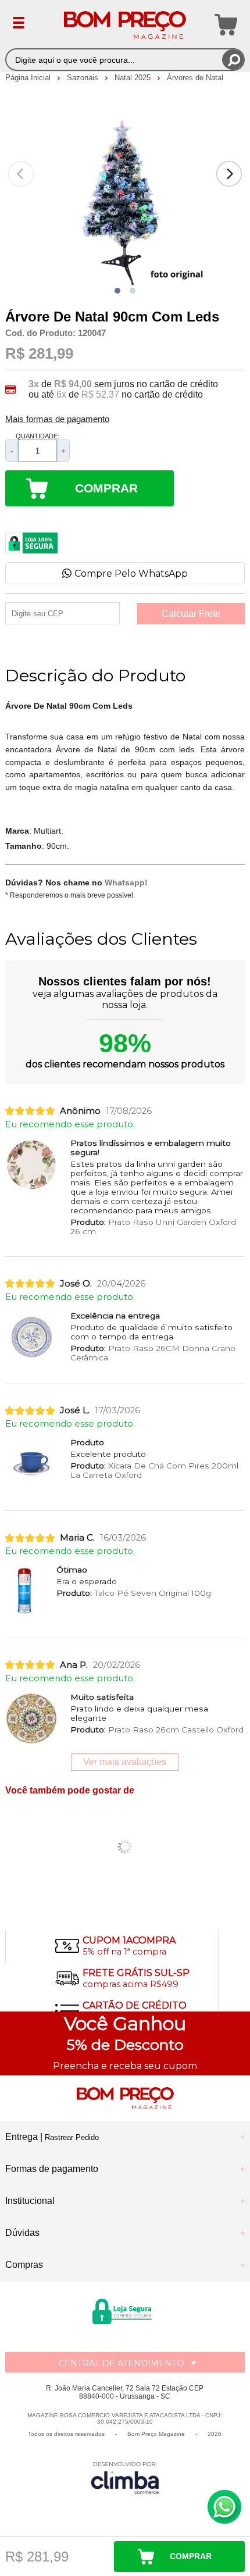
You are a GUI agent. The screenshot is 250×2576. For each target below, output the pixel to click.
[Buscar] (233, 60)
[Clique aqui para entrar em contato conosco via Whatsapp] (224, 2507)
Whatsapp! (126, 883)
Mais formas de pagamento (57, 419)
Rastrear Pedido (72, 2137)
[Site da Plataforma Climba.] (125, 2477)
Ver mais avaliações (125, 1762)
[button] (117, 291)
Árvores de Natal (195, 78)
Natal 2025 (134, 78)
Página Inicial (29, 78)
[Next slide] (229, 174)
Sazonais (84, 78)
